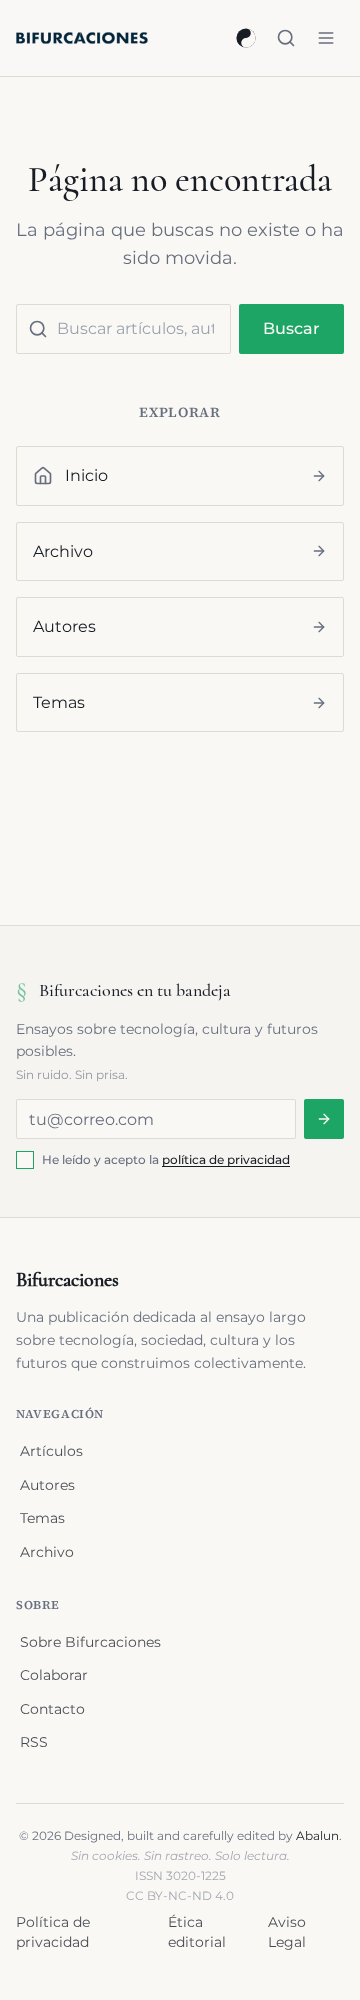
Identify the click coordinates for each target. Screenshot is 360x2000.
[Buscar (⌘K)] (286, 38)
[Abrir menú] (326, 38)
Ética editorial (197, 1932)
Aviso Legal (287, 1932)
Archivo (47, 1552)
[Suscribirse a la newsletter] (324, 1119)
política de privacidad (226, 1159)
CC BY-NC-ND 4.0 (180, 1895)
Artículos (51, 1451)
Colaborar (54, 1675)
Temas (42, 1518)
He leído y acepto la (166, 1159)
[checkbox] (25, 1160)
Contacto (52, 1709)
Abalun (317, 1835)
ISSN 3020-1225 (180, 1875)
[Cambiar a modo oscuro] (246, 38)
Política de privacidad (53, 1932)
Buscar (291, 328)
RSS (34, 1742)
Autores (47, 1485)
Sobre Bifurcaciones (90, 1642)
